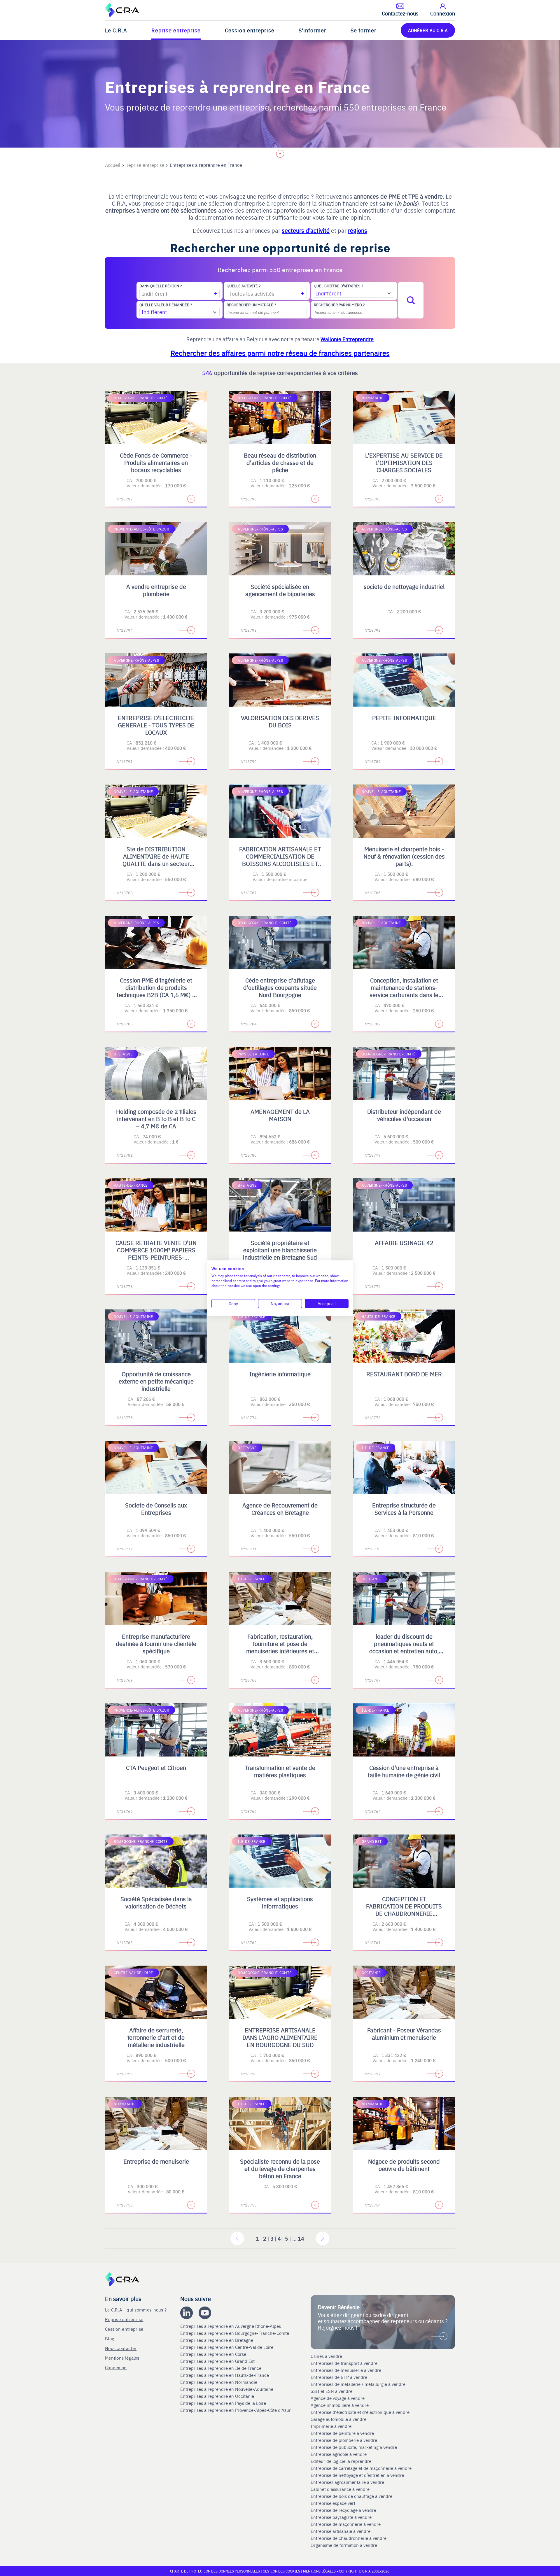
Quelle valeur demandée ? (166, 305)
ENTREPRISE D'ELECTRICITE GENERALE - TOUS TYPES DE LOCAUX (156, 725)
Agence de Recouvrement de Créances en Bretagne (280, 1509)
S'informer (313, 30)
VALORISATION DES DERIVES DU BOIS (280, 721)
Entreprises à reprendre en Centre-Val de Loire (227, 2347)
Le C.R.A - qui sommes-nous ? (136, 2310)
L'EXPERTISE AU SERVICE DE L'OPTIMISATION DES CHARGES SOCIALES (404, 462)
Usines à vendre (326, 2356)
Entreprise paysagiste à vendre (341, 2517)
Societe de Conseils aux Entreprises (156, 1509)
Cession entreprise (250, 30)
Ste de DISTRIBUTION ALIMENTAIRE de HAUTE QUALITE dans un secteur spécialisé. (156, 860)
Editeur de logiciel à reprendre (341, 2461)
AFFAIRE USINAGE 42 (404, 1243)
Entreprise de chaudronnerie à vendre (349, 2538)
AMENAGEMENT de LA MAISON (280, 1115)
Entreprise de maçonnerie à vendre (346, 2524)
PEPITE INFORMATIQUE (404, 718)
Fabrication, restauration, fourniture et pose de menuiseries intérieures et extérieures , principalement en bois (280, 1651)
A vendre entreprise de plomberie (156, 590)
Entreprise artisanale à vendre (341, 2531)
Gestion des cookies (282, 2571)
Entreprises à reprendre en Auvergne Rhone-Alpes (231, 2326)
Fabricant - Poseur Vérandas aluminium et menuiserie (404, 2034)
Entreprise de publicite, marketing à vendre (354, 2447)
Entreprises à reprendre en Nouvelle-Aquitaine (227, 2389)
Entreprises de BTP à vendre (339, 2377)
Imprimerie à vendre (332, 2426)
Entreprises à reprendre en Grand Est (218, 2361)
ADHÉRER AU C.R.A (428, 30)
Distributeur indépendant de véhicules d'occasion (404, 1115)
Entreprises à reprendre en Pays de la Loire (223, 2403)
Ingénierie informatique (280, 1374)
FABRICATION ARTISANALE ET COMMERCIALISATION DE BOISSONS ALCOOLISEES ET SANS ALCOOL (280, 860)
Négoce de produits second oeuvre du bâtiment (404, 2165)
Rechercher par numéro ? (339, 305)
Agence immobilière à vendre (340, 2405)
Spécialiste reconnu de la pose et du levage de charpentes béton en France (280, 2168)
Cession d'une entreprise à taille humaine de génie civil (404, 1771)
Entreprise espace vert (333, 2503)
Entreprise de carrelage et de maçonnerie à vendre (361, 2468)
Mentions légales (122, 2358)
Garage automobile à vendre (339, 2419)
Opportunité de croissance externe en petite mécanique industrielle (156, 1381)
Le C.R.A (116, 30)
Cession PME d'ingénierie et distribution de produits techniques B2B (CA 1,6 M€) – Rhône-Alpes (156, 991)
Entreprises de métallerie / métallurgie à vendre (359, 2384)
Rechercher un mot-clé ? (251, 305)
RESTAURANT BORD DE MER (404, 1374)
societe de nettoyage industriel (404, 586)
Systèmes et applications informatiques (280, 1902)
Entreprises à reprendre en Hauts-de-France (225, 2375)
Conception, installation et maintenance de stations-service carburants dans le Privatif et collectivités (404, 991)
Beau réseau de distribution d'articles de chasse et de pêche (280, 462)
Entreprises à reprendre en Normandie (219, 2382)
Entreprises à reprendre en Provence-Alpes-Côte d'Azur (236, 2410)
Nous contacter (121, 2348)
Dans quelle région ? (161, 286)
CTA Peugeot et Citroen (156, 1767)
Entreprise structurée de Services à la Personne (404, 1509)
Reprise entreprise (176, 30)
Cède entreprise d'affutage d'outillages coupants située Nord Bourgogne (280, 987)
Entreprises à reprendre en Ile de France (221, 2368)
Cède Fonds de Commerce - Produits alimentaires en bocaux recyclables (156, 462)
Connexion (116, 2367)
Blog (110, 2338)
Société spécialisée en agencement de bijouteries (280, 590)
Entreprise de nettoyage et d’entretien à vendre (357, 2475)
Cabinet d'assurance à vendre (340, 2489)
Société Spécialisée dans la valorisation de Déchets (156, 1902)
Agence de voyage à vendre (338, 2398)
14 (301, 2238)
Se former (364, 30)
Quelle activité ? (244, 286)
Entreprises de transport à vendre (344, 2363)
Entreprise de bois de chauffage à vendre (351, 2496)
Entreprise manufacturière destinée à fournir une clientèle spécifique (156, 1644)
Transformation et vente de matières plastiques (280, 1771)
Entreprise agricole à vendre (339, 2454)
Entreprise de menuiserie (156, 2161)
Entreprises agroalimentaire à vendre (347, 2482)
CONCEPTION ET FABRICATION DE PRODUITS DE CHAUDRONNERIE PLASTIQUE (404, 1910)
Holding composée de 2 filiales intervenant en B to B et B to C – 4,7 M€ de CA (156, 1119)
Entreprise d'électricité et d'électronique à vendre (360, 2412)
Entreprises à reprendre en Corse (214, 2354)
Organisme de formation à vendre (344, 2545)
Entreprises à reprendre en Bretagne (217, 2340)
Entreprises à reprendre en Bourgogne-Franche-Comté (235, 2333)
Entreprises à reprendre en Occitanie (218, 2396)
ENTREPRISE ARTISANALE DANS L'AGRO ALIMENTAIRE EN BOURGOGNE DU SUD (280, 2037)
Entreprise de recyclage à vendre (343, 2510)
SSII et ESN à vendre (331, 2391)
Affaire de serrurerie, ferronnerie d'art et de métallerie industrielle (156, 2037)
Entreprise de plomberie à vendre (344, 2440)
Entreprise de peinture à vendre (342, 2433)
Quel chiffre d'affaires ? (338, 286)
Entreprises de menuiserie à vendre (346, 2370)
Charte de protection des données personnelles (215, 2571)
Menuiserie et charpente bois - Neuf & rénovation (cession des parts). (404, 856)
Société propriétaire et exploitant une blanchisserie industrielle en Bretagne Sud (280, 1250)
